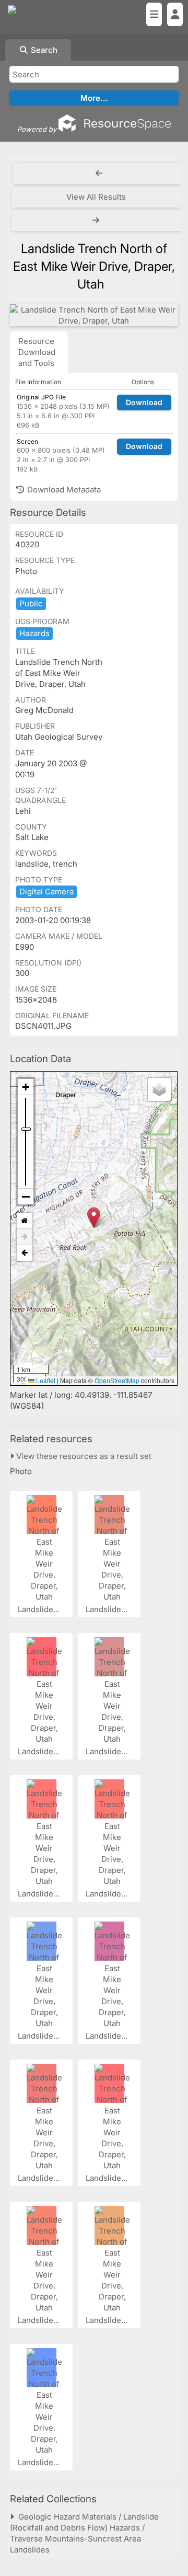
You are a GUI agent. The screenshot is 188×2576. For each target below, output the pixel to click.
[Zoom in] (26, 1087)
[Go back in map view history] (25, 1253)
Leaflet (45, 1380)
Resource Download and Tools (37, 352)
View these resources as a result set (83, 1456)
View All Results (96, 197)
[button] (94, 1218)
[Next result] (97, 221)
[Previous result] (99, 174)
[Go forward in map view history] (25, 1237)
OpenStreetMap (117, 1380)
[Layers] (159, 1089)
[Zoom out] (26, 1197)
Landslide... (40, 1609)
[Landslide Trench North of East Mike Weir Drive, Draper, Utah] (94, 315)
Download (144, 402)
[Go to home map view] (25, 1221)
